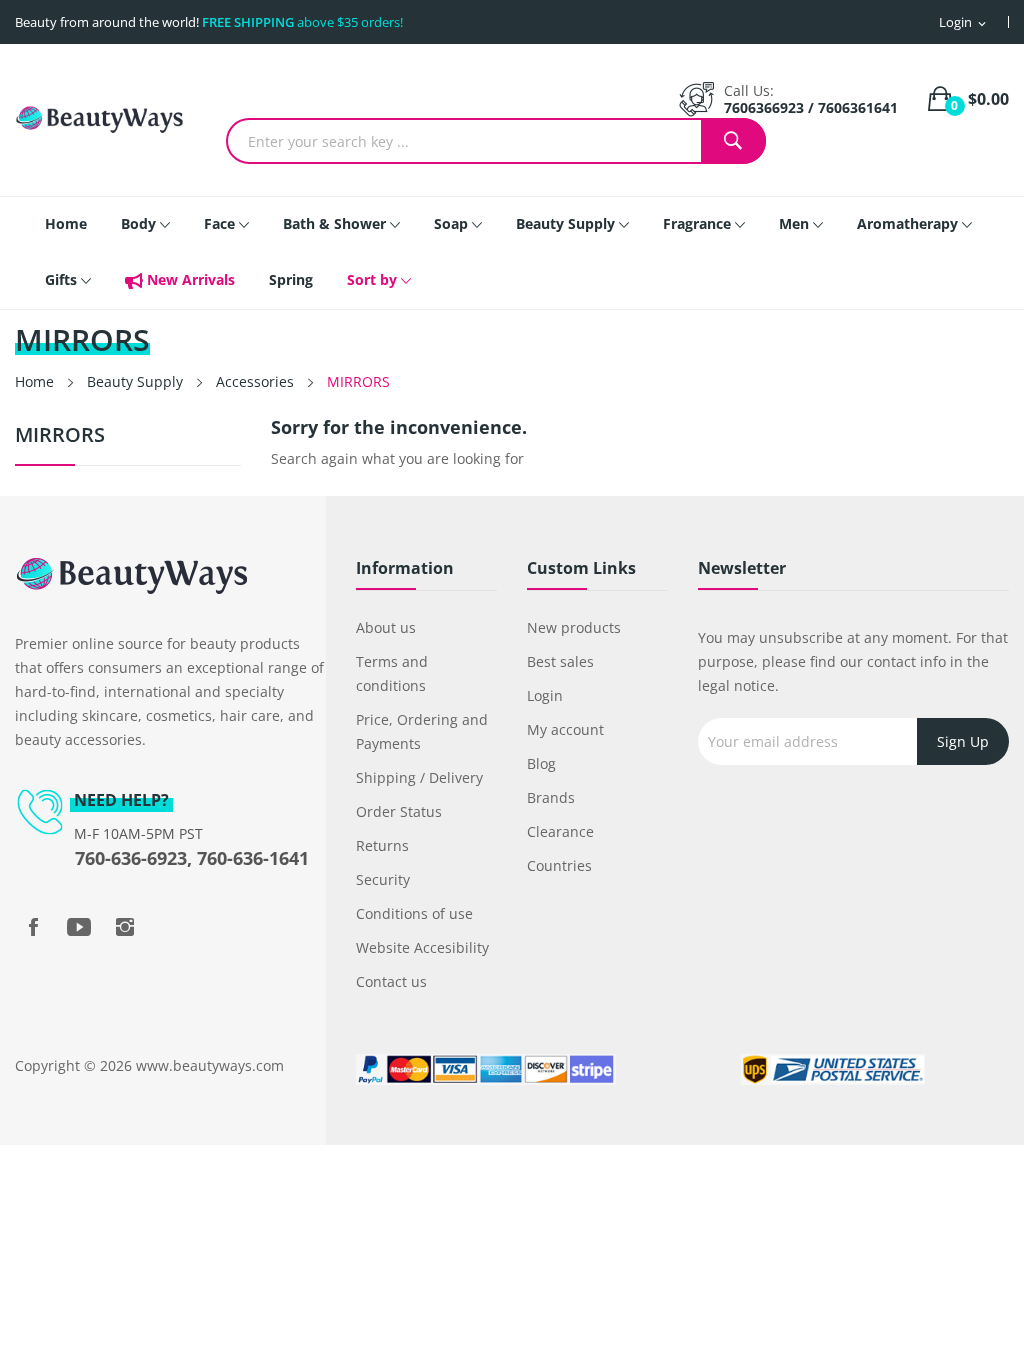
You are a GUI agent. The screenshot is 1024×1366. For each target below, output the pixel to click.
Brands (551, 797)
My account (565, 729)
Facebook (33, 927)
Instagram (125, 927)
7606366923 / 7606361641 (811, 107)
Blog (541, 763)
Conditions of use (414, 913)
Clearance (560, 831)
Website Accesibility (422, 947)
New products (574, 627)
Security (383, 879)
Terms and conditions (392, 673)
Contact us (391, 981)
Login (545, 695)
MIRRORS (60, 436)
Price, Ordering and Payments (422, 731)
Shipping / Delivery (419, 777)
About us (386, 627)
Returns (382, 845)
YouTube (79, 927)
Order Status (399, 811)
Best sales (560, 661)
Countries (559, 865)
